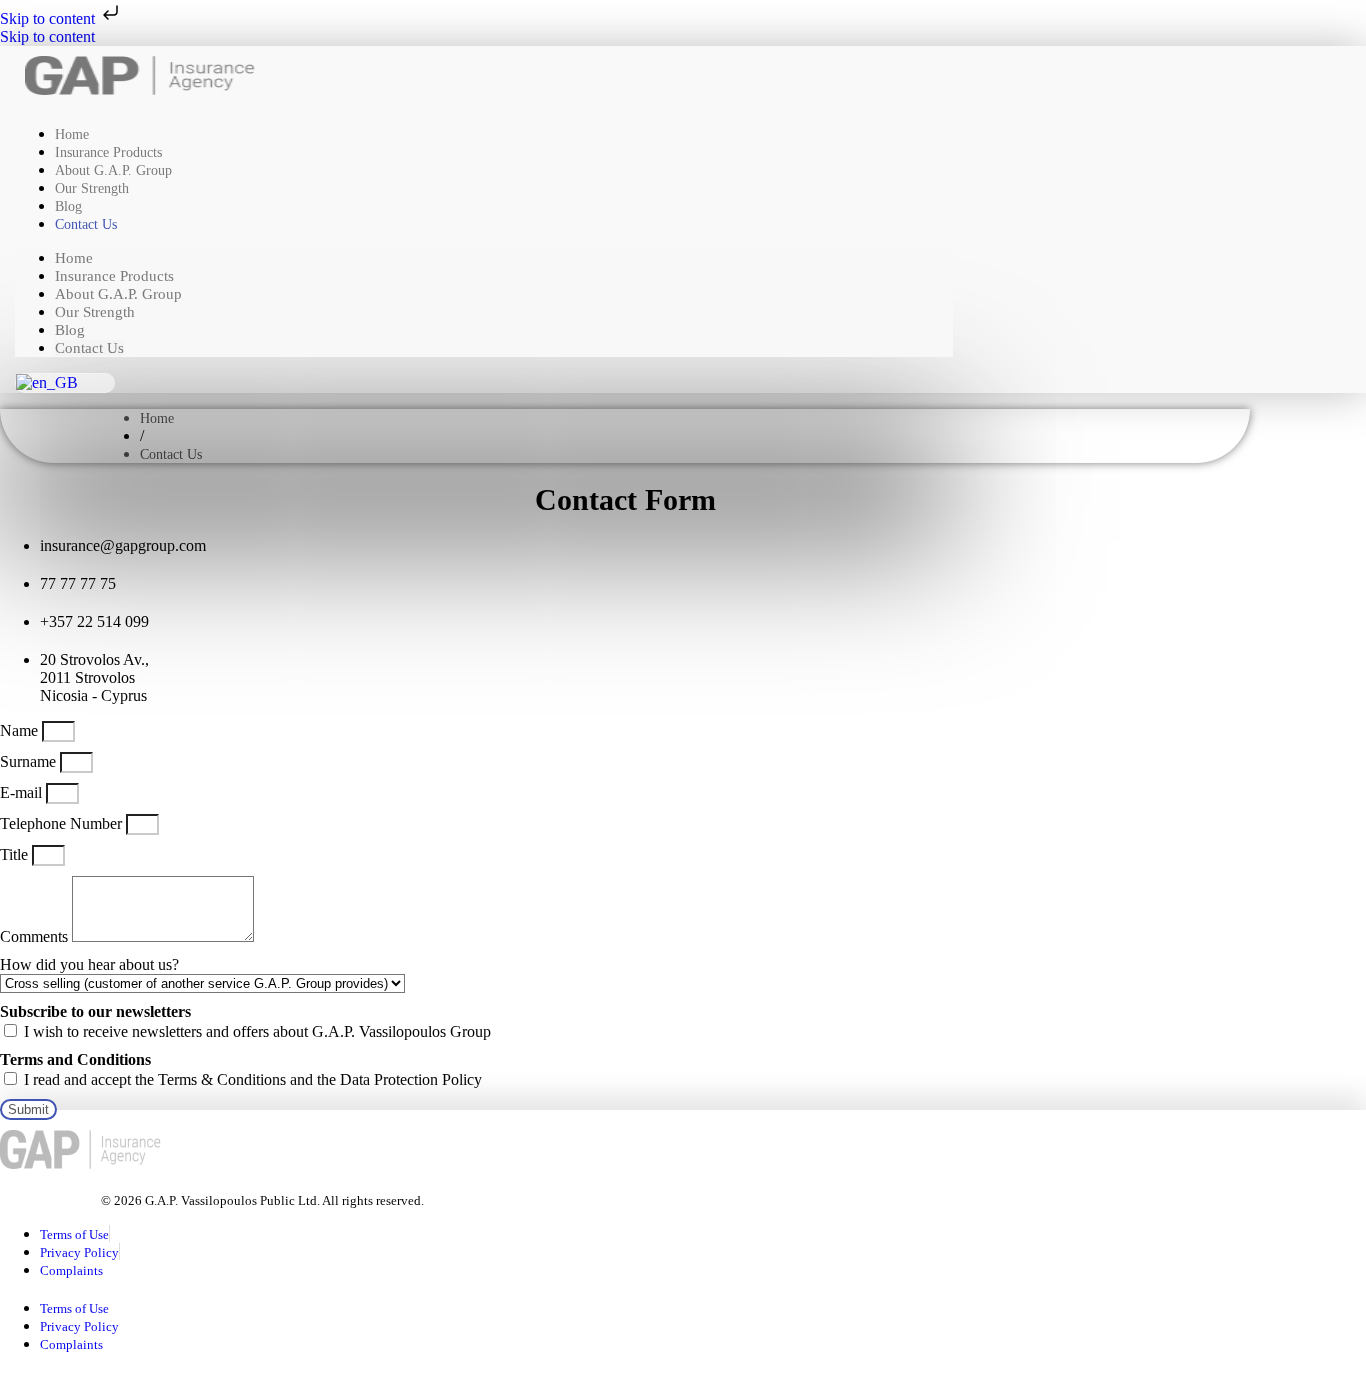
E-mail (23, 792)
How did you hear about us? (89, 964)
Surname (30, 761)
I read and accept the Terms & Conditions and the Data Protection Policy (253, 1079)
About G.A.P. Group (118, 294)
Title (16, 854)
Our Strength (92, 188)
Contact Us (86, 224)
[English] (47, 382)
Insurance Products (114, 276)
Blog (70, 330)
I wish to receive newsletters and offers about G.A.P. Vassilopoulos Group (257, 1031)
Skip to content (49, 18)
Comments (36, 936)
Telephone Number (63, 823)
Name (21, 730)
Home (74, 258)
